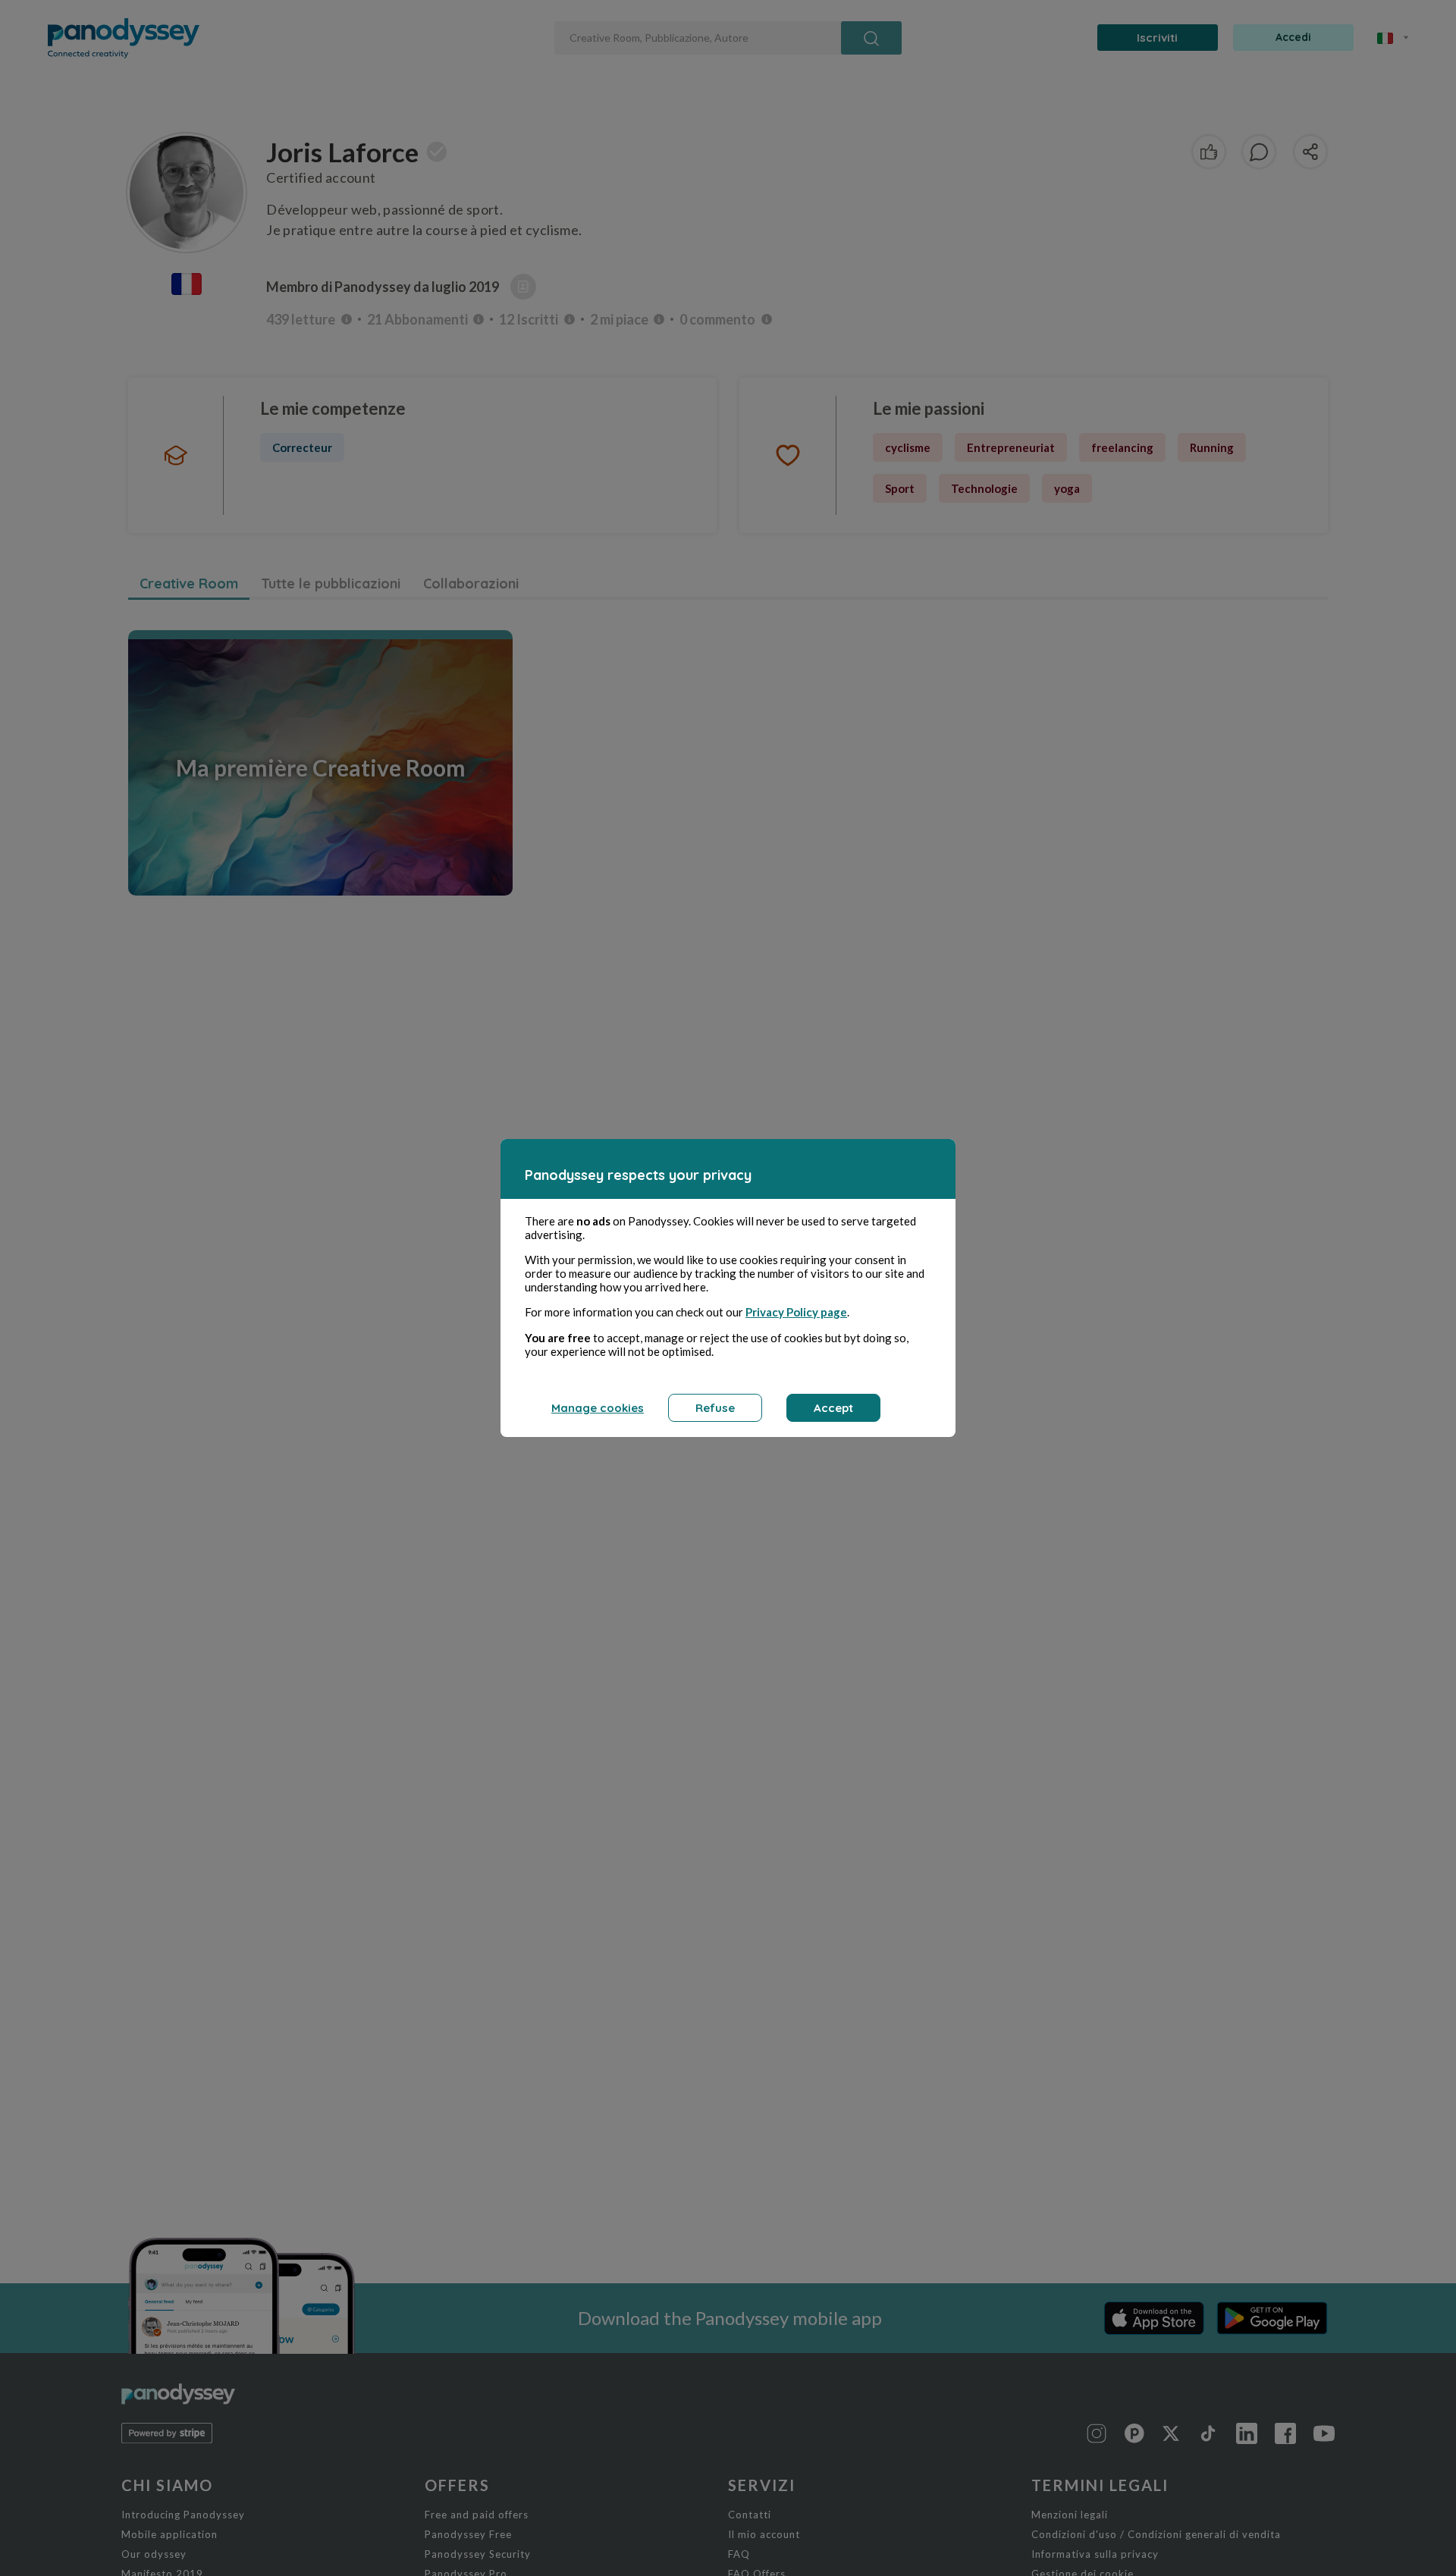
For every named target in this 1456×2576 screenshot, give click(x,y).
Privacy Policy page (796, 1312)
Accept (833, 1408)
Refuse (715, 1408)
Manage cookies (598, 1408)
